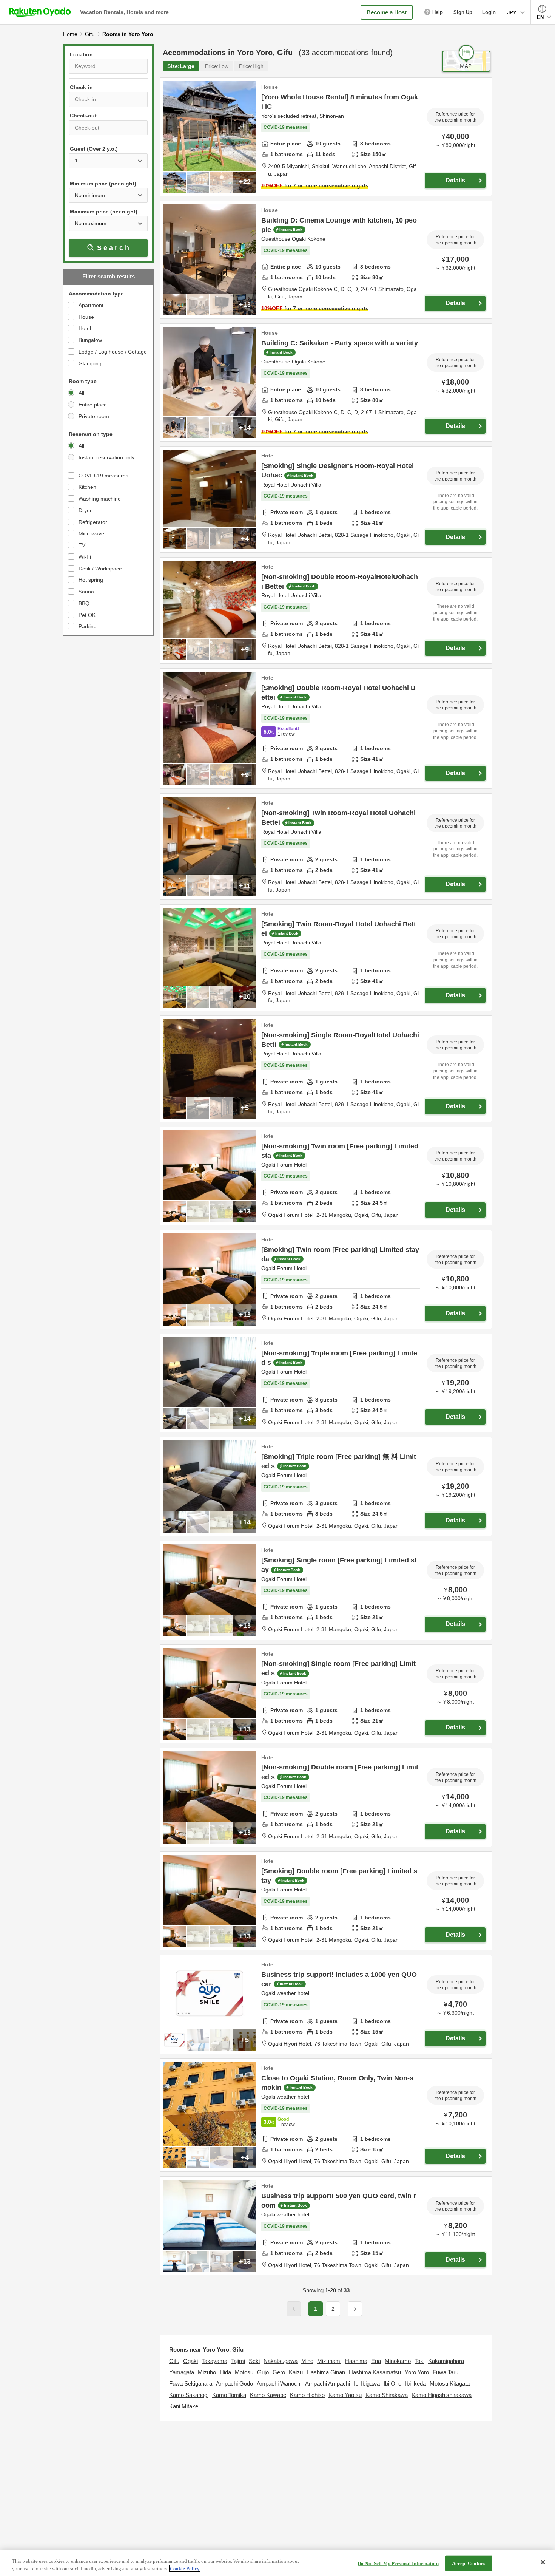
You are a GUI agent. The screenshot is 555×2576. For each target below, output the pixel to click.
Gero (279, 2372)
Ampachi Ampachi (328, 2384)
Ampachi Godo (234, 2384)
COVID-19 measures (103, 476)
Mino (307, 2361)
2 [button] (333, 2309)
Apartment (91, 305)
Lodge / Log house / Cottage (113, 352)
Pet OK (87, 615)
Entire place (93, 405)
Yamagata (182, 2372)
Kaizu (296, 2372)
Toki (419, 2361)
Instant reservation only (106, 457)
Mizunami (329, 2361)
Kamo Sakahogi (189, 2395)
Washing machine (100, 499)
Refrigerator (93, 522)
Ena (376, 2361)
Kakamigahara (446, 2361)
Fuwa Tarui (446, 2372)
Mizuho (207, 2372)
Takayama (214, 2361)
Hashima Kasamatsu (375, 2372)
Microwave (91, 533)
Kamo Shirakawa (387, 2395)
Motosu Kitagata (450, 2384)
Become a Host (387, 12)
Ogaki (190, 2361)
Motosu (244, 2372)
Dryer (85, 510)
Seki (254, 2361)
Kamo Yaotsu (345, 2395)
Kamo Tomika (229, 2395)
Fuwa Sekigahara (191, 2384)
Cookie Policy (185, 2568)
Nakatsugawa (281, 2361)
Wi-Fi (85, 557)
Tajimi (238, 2361)
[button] (355, 2309)
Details (455, 180)
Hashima (356, 2361)
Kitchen (87, 487)
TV (82, 545)
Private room (94, 416)
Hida (225, 2372)
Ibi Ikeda (415, 2384)
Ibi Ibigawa (367, 2384)
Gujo (263, 2372)
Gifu (174, 2361)
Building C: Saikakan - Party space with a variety (340, 343)
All (81, 393)
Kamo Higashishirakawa (442, 2395)
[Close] (543, 2562)
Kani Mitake (184, 2406)
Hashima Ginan (326, 2372)
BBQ (84, 603)
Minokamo (398, 2361)
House (86, 317)
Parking (88, 626)
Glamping (90, 363)
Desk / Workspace (100, 569)
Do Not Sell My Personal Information (398, 2563)
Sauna (86, 592)
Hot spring (91, 580)
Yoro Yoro (417, 2372)
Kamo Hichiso (307, 2395)
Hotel (85, 328)
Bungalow (90, 340)
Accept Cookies (469, 2563)
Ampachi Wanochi (279, 2384)
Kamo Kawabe (268, 2395)
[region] (277, 2563)
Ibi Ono (392, 2384)
